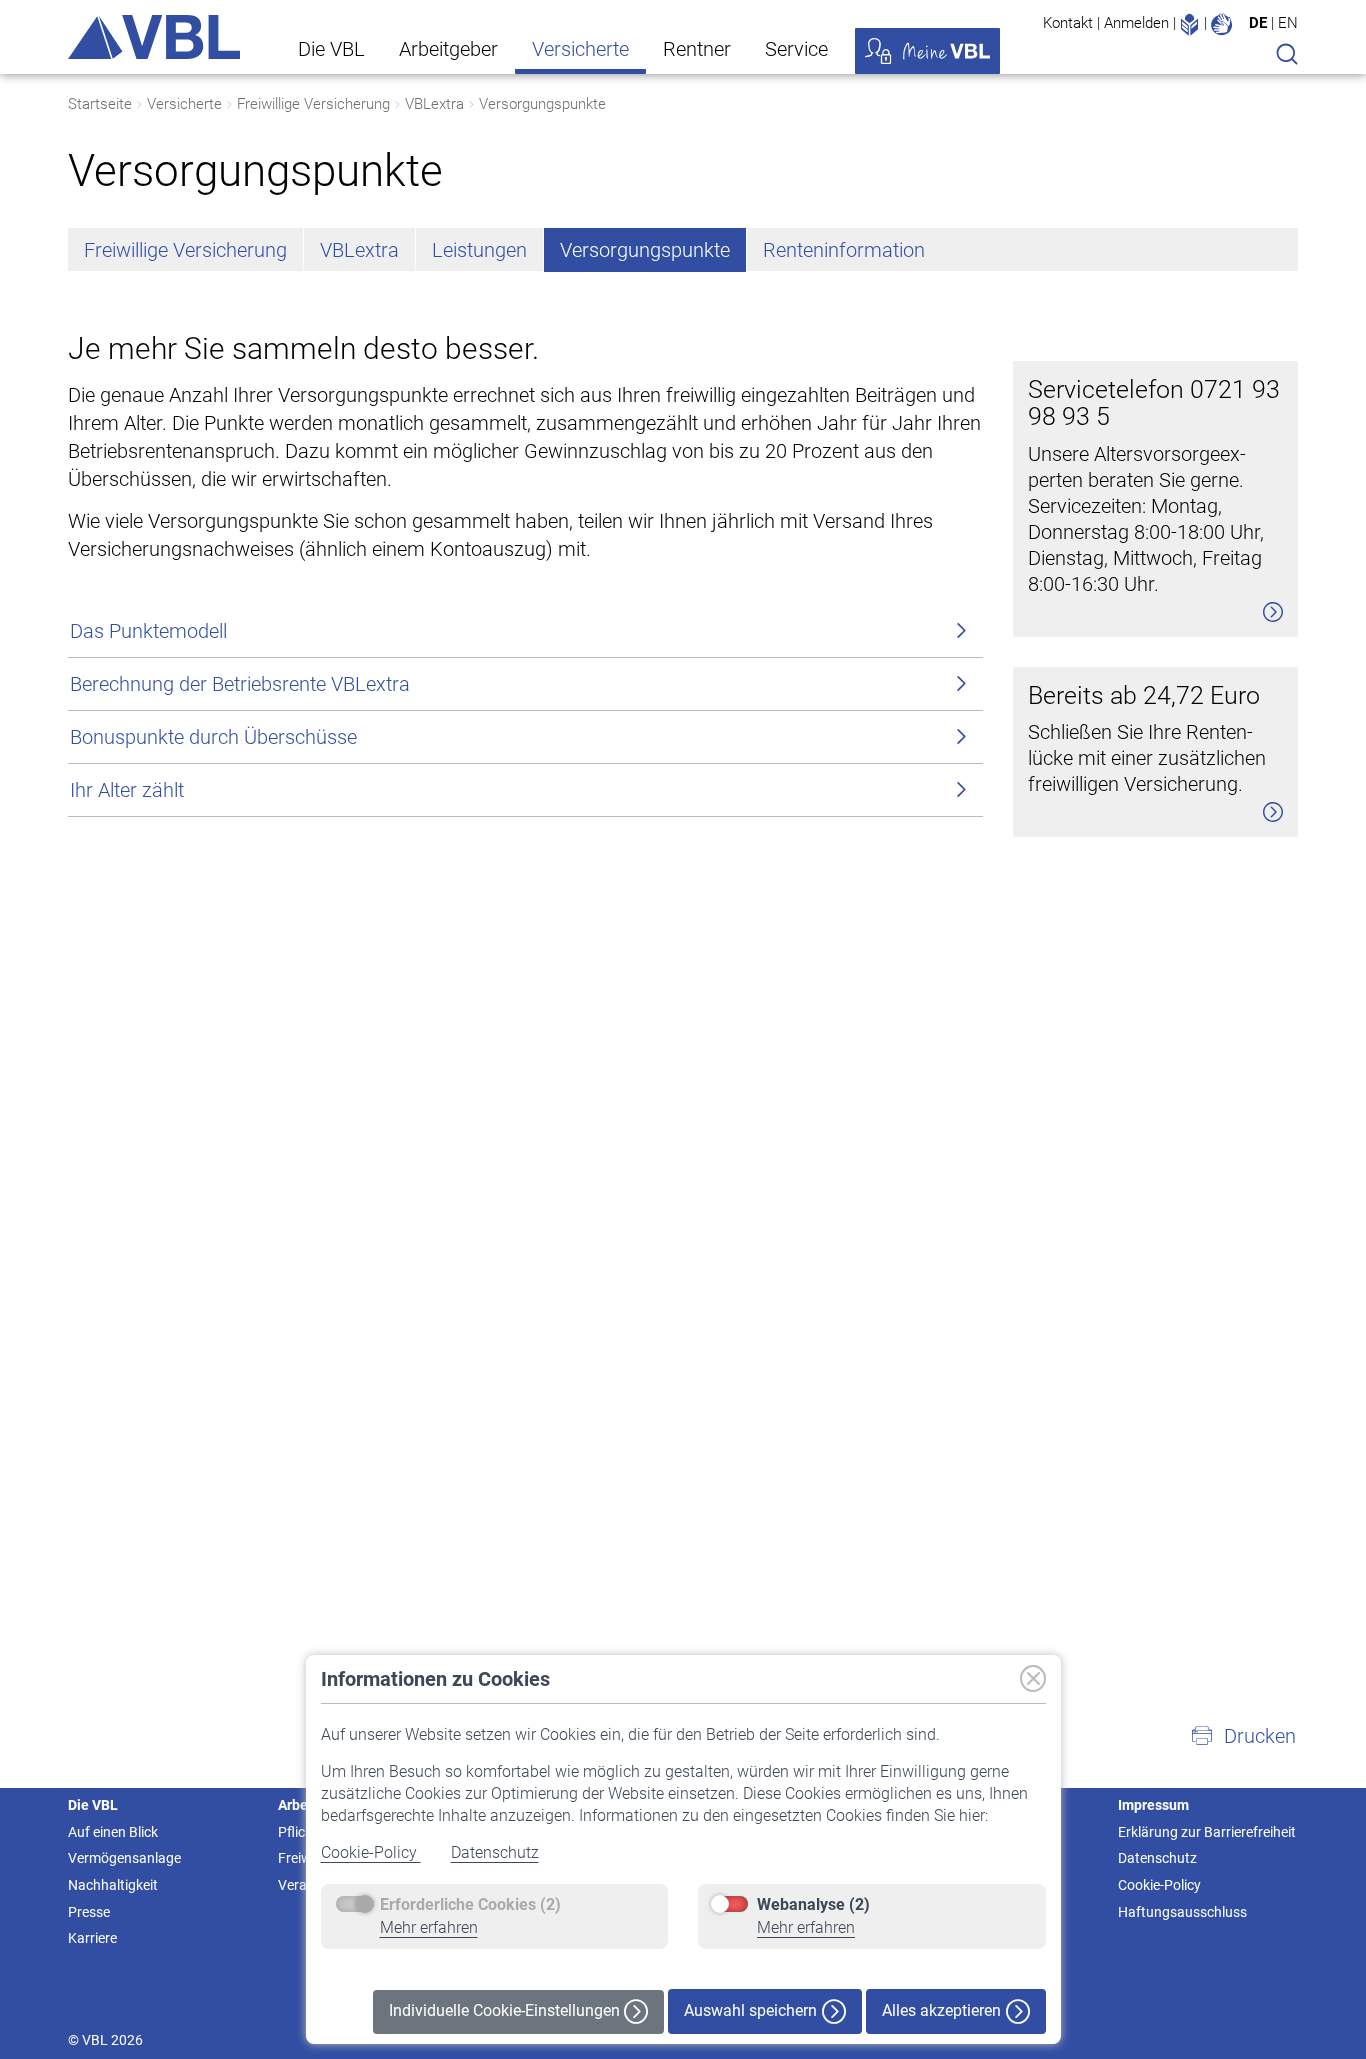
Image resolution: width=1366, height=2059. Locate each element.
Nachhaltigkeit (113, 1885)
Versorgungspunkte (542, 104)
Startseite (100, 104)
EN (1288, 23)
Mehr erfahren (429, 1927)
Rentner (697, 49)
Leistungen (479, 250)
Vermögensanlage (124, 1858)
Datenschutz (495, 1852)
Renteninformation (844, 250)
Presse (89, 1912)
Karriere (92, 1938)
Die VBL (331, 49)
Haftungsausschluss (1182, 1912)
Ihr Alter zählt (127, 790)
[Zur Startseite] (154, 37)
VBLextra (434, 104)
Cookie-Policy (371, 1852)
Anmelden (1136, 23)
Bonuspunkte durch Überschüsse (213, 737)
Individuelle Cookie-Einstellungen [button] (506, 2010)
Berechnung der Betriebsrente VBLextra (240, 684)
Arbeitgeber (448, 49)
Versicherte (580, 49)
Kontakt (1068, 23)
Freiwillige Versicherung (313, 104)
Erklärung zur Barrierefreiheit (1207, 1832)
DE (1258, 23)
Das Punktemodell (148, 631)
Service (796, 49)
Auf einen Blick (113, 1832)
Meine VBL (927, 51)
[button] (1243, 1736)
